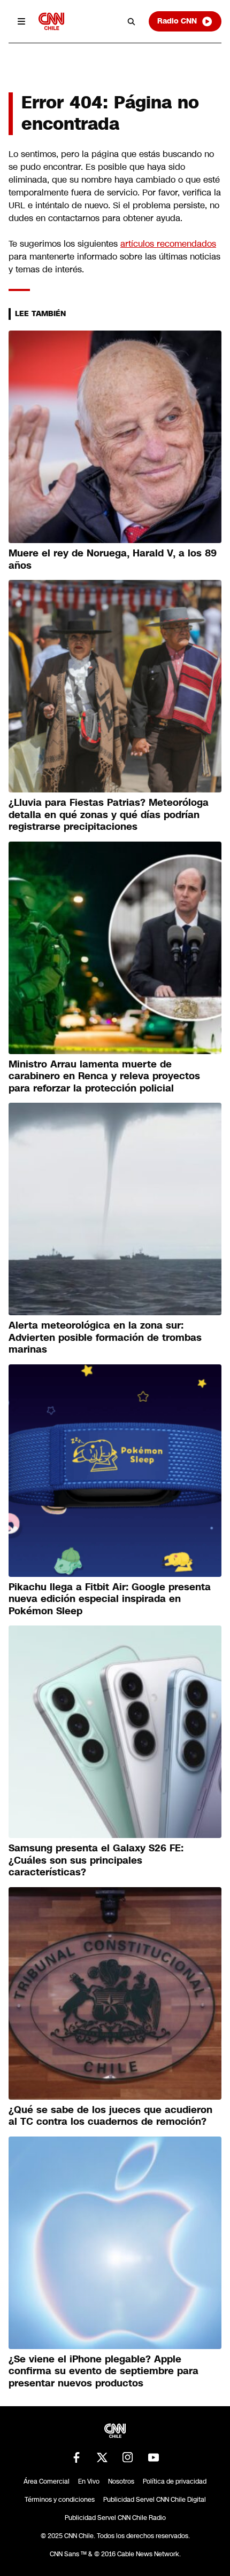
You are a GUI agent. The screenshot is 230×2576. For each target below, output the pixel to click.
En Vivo (89, 2481)
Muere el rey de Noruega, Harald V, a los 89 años (113, 559)
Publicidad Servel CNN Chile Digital (155, 2500)
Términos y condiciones (60, 2500)
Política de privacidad (175, 2481)
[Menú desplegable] (21, 21)
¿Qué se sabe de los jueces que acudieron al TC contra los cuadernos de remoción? (110, 2116)
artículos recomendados (168, 244)
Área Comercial (47, 2481)
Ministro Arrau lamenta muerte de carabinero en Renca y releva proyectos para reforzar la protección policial (104, 1076)
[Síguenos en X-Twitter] (102, 2457)
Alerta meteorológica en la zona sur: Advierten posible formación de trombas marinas (105, 1337)
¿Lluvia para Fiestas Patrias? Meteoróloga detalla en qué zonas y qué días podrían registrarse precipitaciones (109, 815)
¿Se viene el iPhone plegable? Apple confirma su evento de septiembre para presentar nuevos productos (103, 2371)
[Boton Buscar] (132, 21)
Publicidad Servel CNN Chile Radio (115, 2518)
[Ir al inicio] (51, 21)
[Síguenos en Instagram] (128, 2457)
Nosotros (121, 2481)
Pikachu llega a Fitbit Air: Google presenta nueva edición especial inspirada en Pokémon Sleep (110, 1599)
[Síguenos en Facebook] (76, 2457)
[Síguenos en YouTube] (154, 2457)
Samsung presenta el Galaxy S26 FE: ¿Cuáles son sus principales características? (96, 1860)
